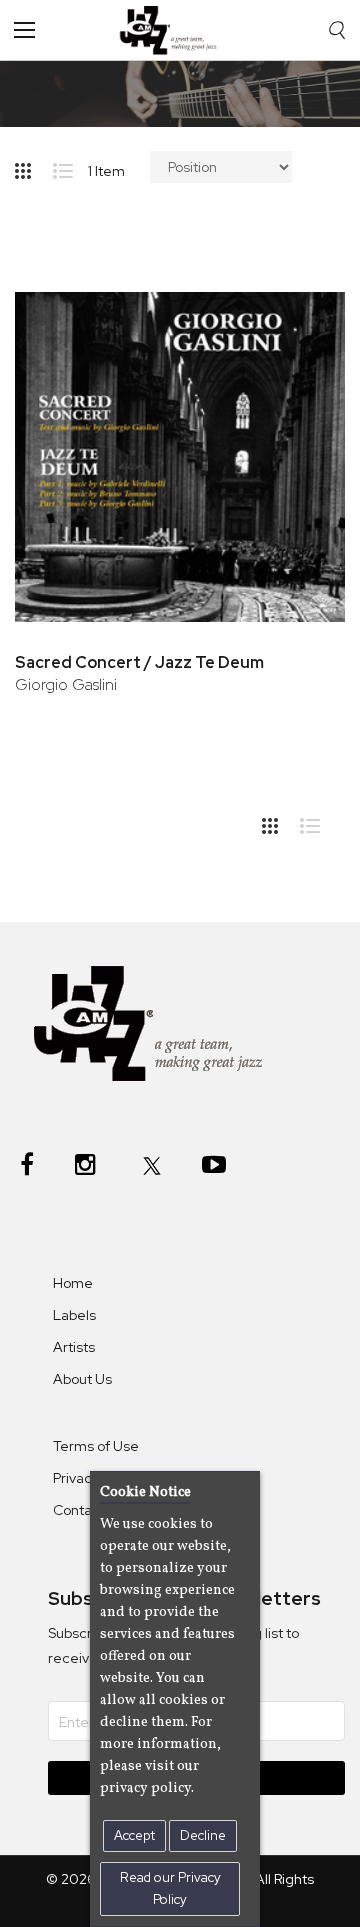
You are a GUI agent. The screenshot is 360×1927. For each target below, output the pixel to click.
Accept (134, 1835)
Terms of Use (96, 1446)
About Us (82, 1379)
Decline (203, 1835)
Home (73, 1283)
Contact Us (89, 1510)
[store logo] (173, 30)
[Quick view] (302, 379)
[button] (302, 314)
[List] (70, 167)
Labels (74, 1315)
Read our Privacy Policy (170, 1888)
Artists (74, 1347)
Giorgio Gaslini (66, 684)
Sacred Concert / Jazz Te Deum (139, 662)
